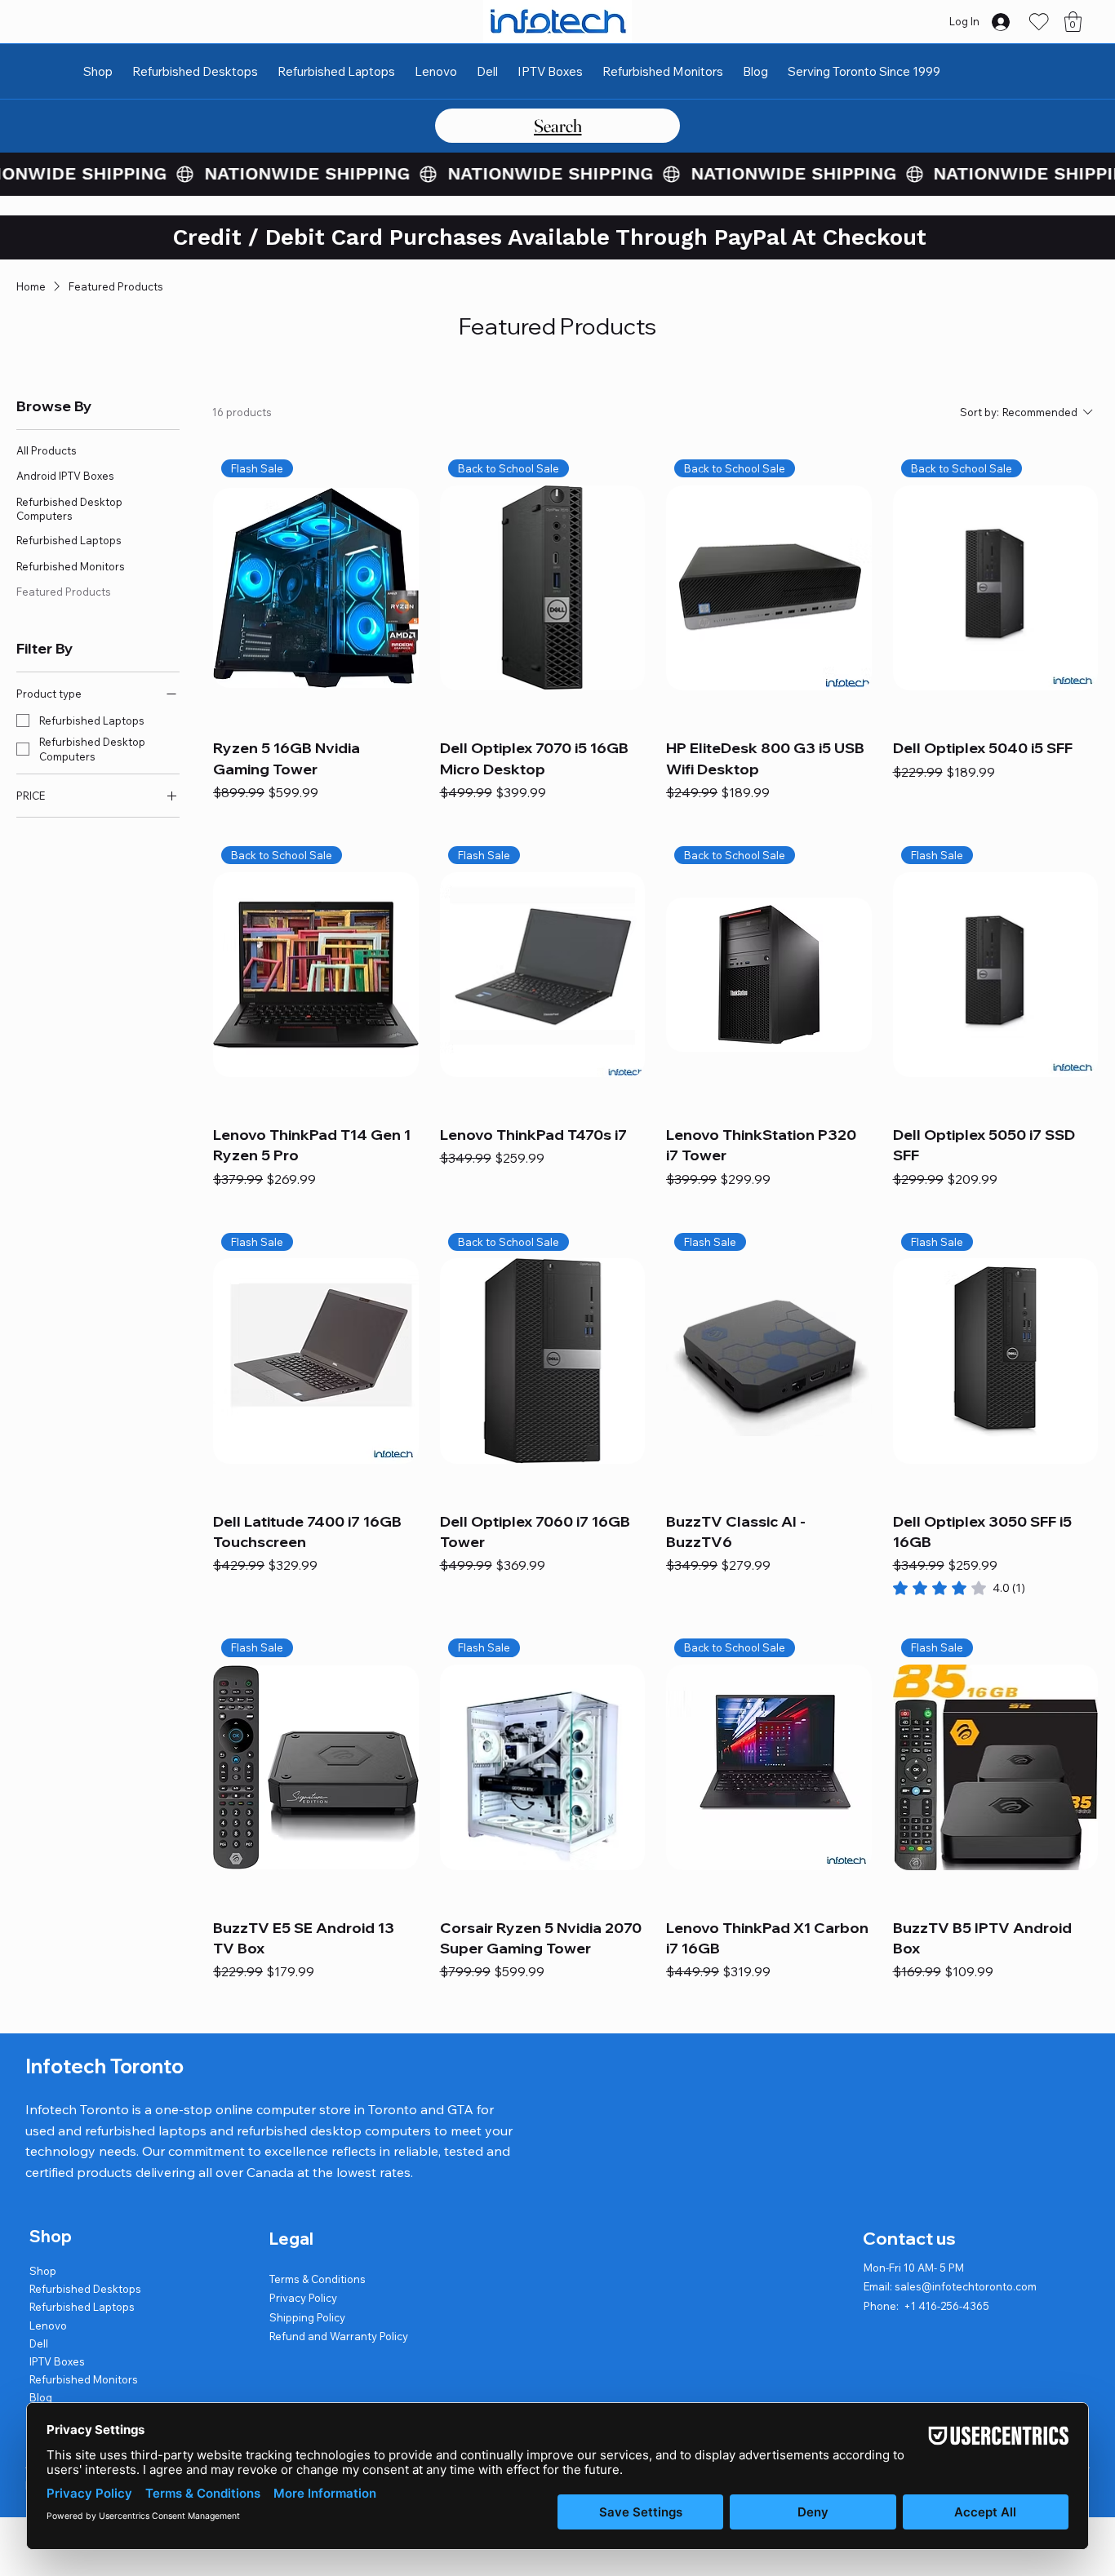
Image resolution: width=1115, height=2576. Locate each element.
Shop (43, 2271)
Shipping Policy (307, 2317)
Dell (39, 2343)
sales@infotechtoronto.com (966, 2286)
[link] (959, 1588)
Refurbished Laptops (82, 2307)
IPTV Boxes (57, 2361)
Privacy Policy (303, 2298)
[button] (1073, 22)
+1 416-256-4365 (946, 2306)
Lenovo (48, 2325)
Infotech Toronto (104, 2066)
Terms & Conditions (318, 2279)
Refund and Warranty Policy (339, 2336)
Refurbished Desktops (85, 2289)
